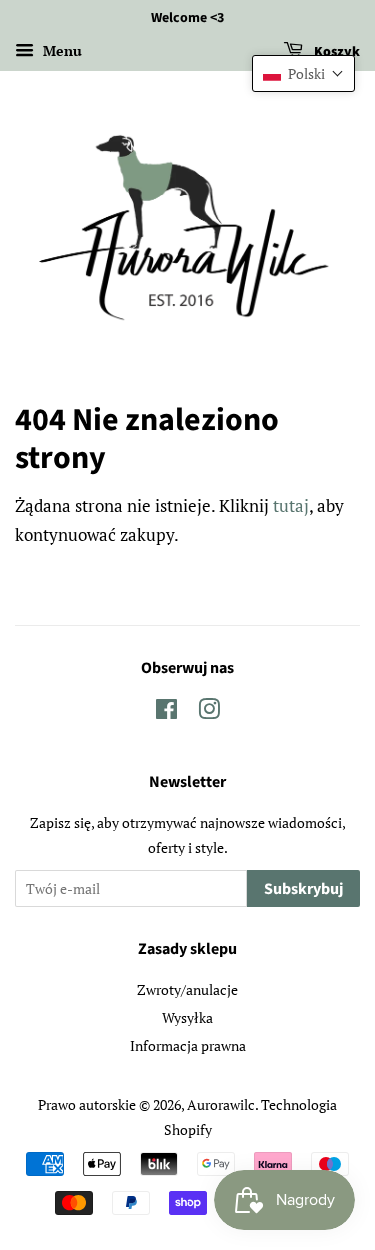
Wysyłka (187, 1017)
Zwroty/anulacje (187, 989)
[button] (303, 73)
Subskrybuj (303, 889)
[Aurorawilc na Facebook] (166, 712)
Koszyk (335, 52)
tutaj (291, 505)
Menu (60, 50)
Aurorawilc (221, 1104)
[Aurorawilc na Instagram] (209, 712)
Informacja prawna (188, 1045)
